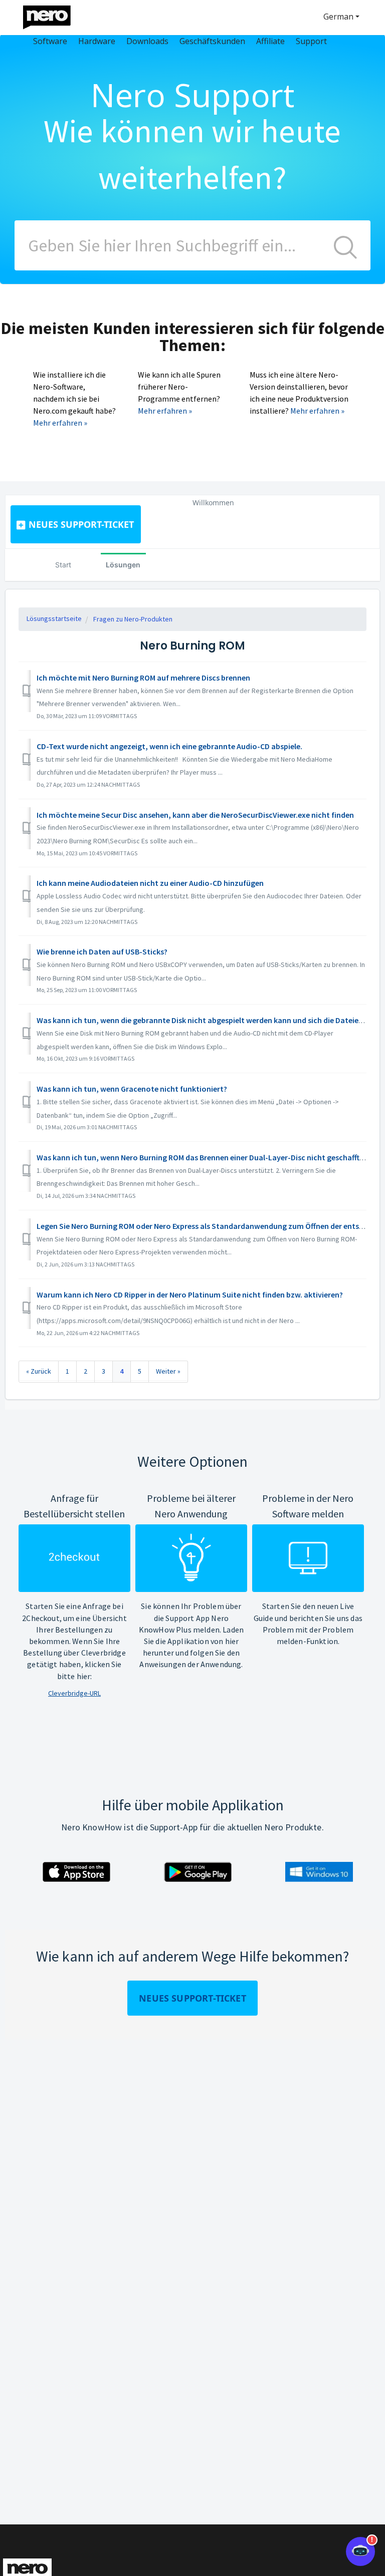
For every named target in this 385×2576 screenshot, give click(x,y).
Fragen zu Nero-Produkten (133, 619)
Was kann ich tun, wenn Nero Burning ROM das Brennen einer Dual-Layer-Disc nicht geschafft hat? (207, 1157)
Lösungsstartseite (54, 618)
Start (63, 565)
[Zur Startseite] (53, 15)
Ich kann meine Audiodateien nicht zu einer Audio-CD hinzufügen (150, 883)
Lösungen (123, 565)
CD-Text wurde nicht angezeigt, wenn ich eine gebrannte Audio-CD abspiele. (169, 746)
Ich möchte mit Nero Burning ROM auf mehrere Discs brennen (143, 678)
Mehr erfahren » (60, 423)
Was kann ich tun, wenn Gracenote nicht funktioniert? (132, 1089)
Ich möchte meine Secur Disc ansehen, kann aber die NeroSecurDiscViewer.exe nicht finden (195, 815)
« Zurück (39, 1371)
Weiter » (168, 1371)
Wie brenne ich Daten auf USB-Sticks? (102, 951)
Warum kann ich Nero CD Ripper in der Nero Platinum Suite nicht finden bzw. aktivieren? (190, 1295)
